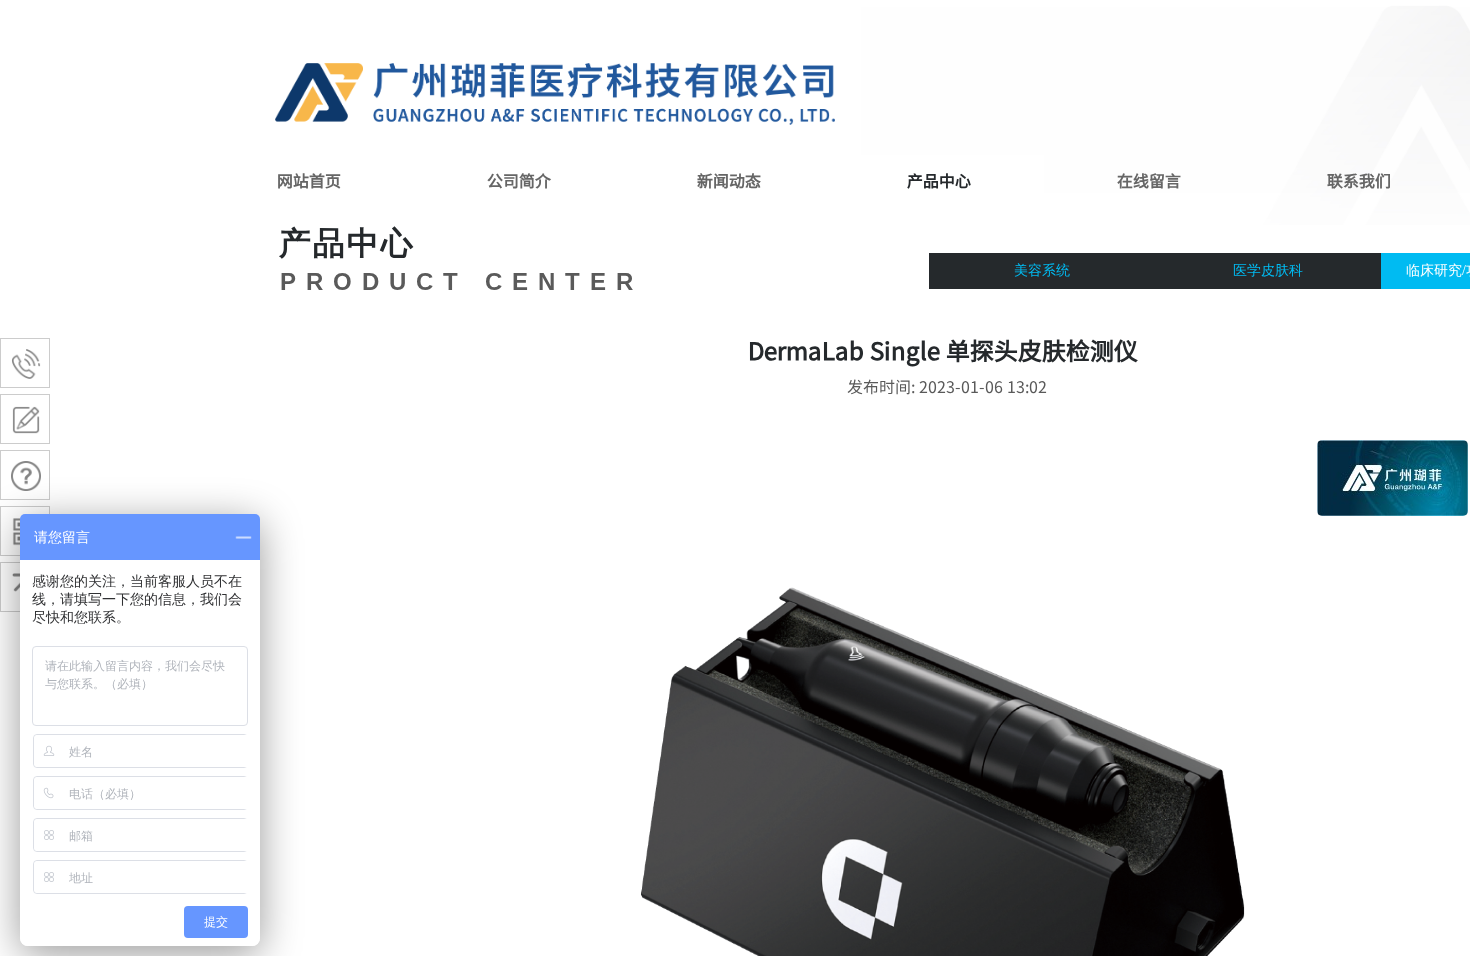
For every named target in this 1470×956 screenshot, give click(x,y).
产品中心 (939, 180)
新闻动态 (729, 180)
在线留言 (1149, 180)
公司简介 (519, 180)
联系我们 (1359, 180)
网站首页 (309, 180)
